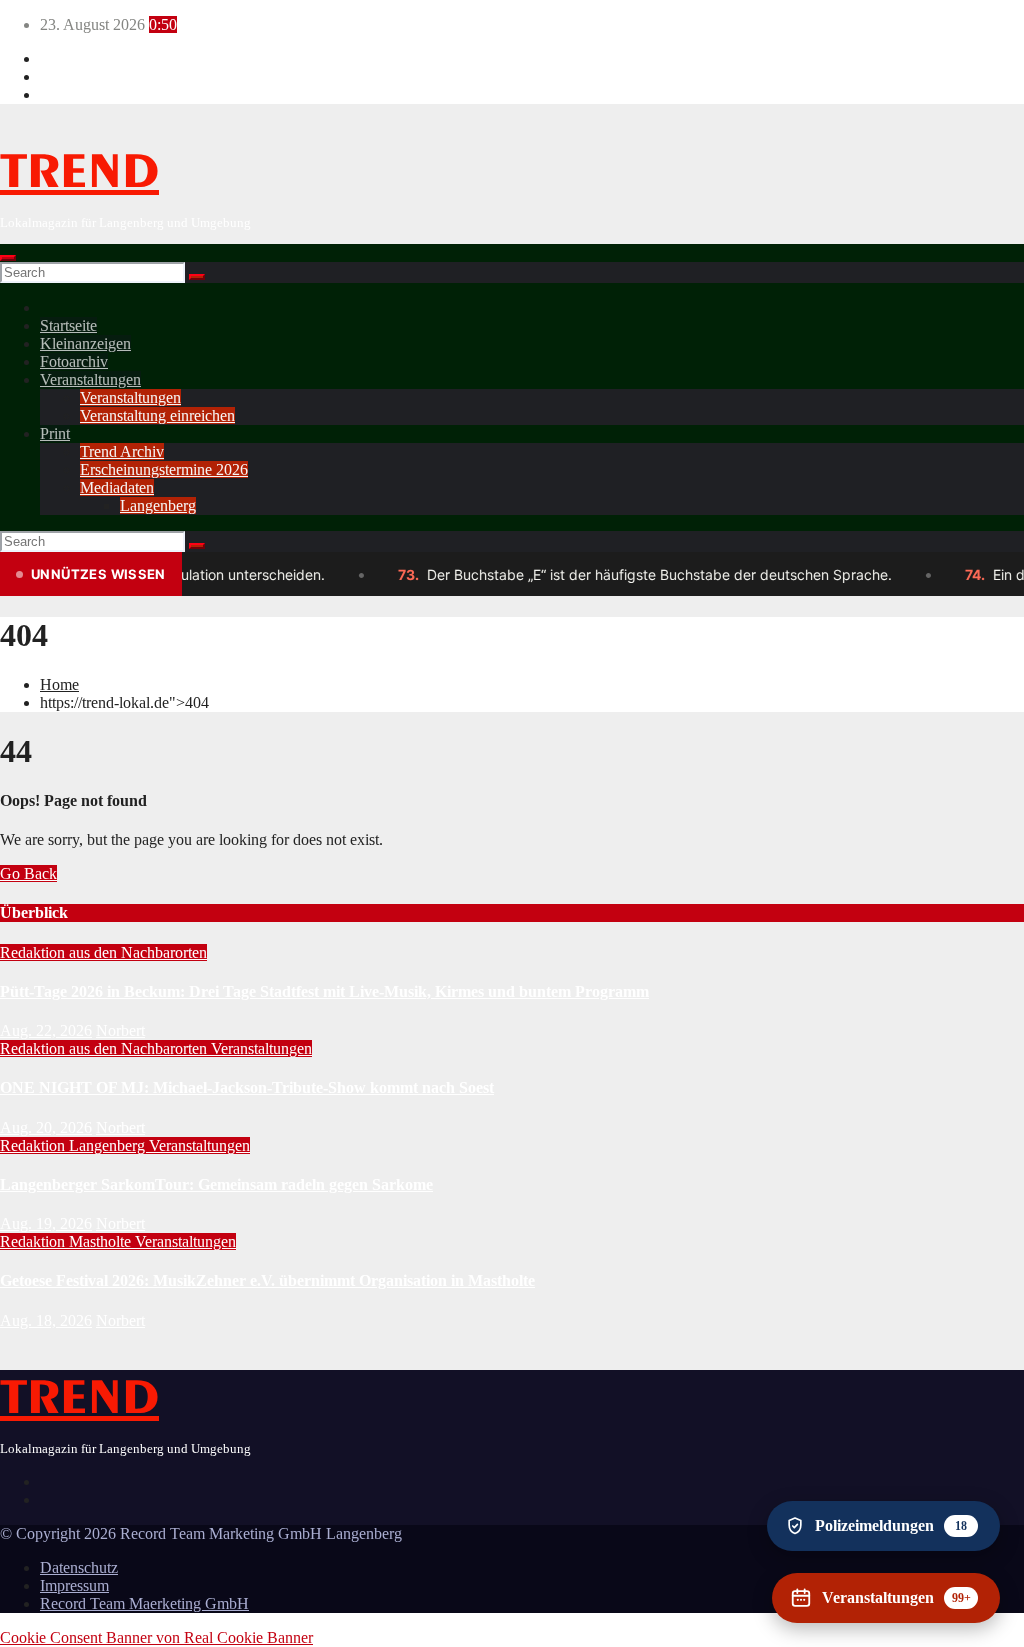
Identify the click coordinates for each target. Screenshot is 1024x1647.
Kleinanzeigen (85, 343)
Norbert (120, 1030)
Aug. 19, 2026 (46, 1223)
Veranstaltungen (90, 379)
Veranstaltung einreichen (157, 415)
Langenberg (158, 505)
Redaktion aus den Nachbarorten (103, 952)
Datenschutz (79, 1567)
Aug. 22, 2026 (46, 1030)
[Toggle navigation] (8, 258)
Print (55, 433)
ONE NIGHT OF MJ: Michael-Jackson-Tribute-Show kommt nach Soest (247, 1087)
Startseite (68, 325)
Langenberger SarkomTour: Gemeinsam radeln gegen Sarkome (216, 1184)
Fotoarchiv (74, 361)
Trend (79, 173)
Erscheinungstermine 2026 (164, 469)
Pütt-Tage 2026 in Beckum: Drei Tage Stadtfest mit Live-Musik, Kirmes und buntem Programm (324, 991)
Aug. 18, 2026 (46, 1320)
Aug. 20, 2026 (46, 1127)
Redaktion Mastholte (67, 1241)
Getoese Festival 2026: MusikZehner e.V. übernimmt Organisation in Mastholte (267, 1280)
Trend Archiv (122, 451)
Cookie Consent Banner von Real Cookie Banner (156, 1637)
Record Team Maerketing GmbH (144, 1603)
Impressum (74, 1585)
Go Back (28, 873)
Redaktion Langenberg (74, 1145)
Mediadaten (117, 487)
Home (59, 684)
